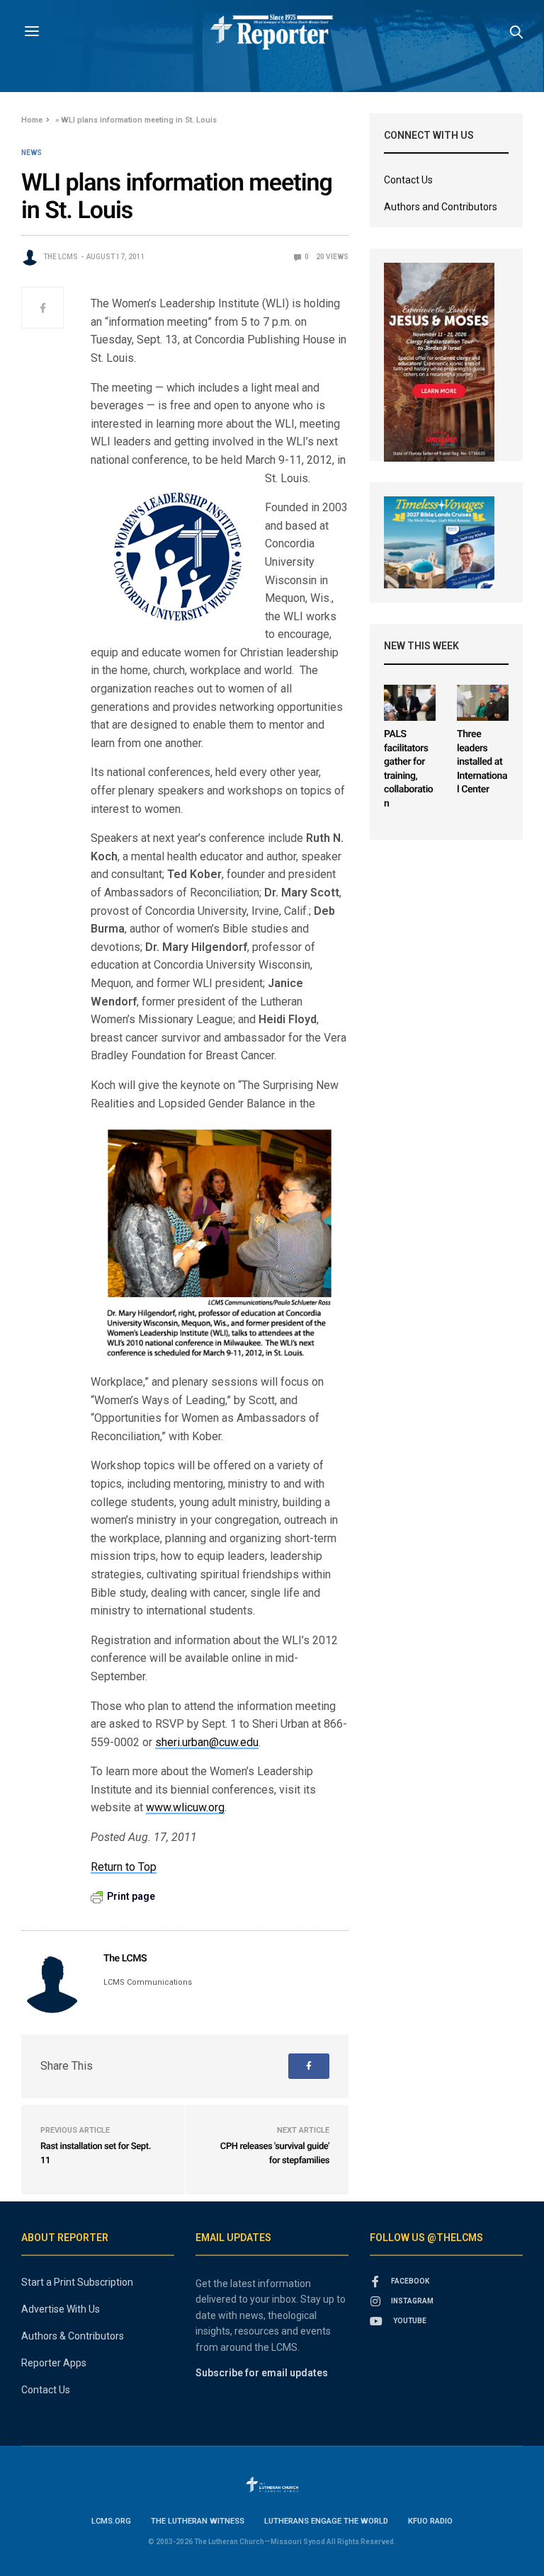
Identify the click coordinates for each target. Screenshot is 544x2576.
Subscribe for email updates (262, 2373)
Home (32, 120)
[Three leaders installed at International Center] (483, 703)
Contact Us (408, 180)
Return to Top (124, 1867)
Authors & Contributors (73, 2336)
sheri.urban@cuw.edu (207, 1742)
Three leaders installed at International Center (482, 762)
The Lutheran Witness (198, 2521)
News (32, 153)
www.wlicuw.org (185, 1807)
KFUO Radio (430, 2521)
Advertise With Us (61, 2309)
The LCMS (61, 257)
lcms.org (111, 2521)
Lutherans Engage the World (326, 2521)
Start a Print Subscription (77, 2282)
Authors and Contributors (441, 207)
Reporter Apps (54, 2363)
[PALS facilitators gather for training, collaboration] (410, 703)
